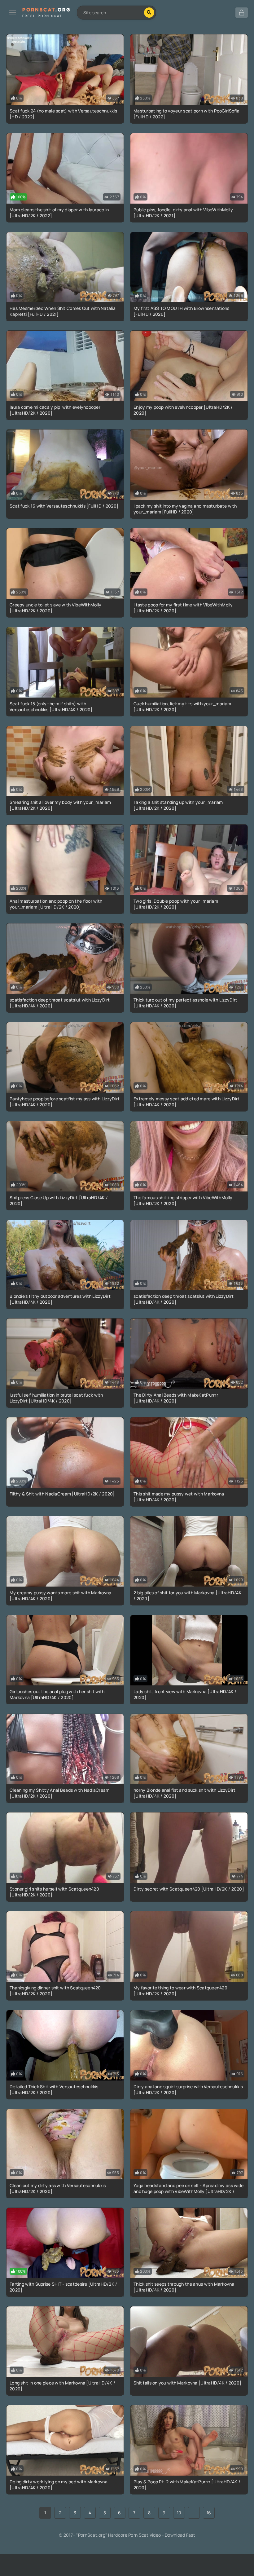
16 (209, 2513)
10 (179, 2513)
